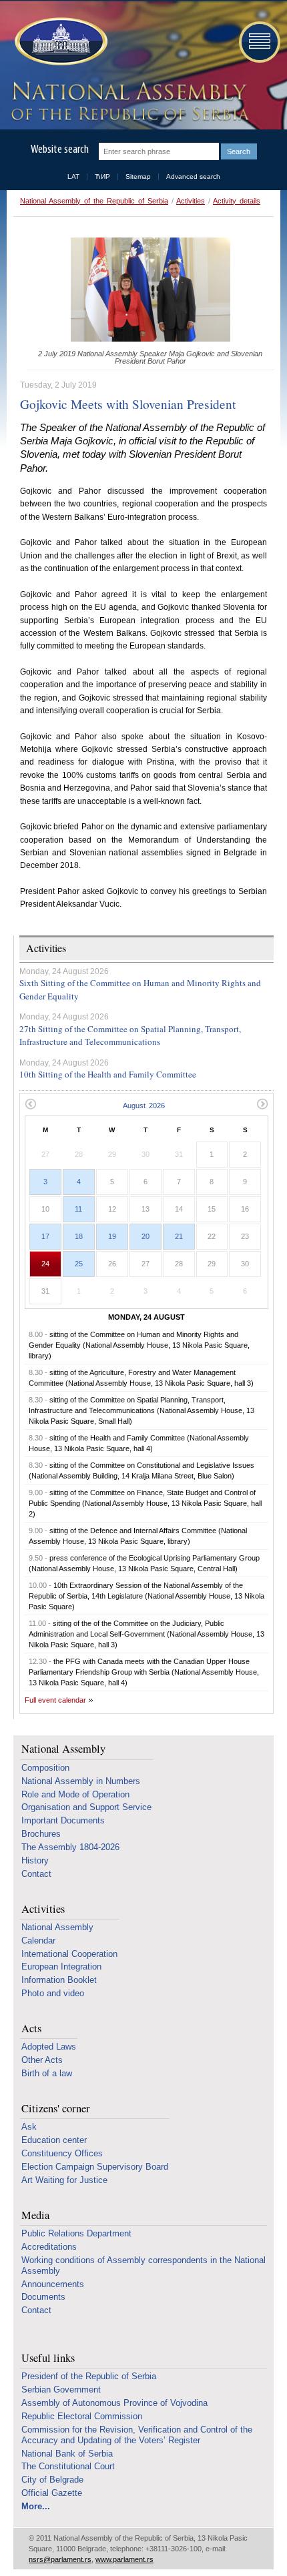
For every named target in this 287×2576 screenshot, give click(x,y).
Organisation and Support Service (86, 1807)
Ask (29, 2127)
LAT (73, 176)
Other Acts (42, 2060)
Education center (54, 2140)
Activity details (237, 201)
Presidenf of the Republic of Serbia (89, 2376)
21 (179, 1236)
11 (78, 1209)
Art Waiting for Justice (64, 2180)
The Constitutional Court (68, 2466)
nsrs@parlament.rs (60, 2559)
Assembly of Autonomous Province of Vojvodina (114, 2403)
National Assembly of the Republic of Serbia (94, 201)
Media (35, 2215)
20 (146, 1236)
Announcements (53, 2284)
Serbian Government (61, 2390)
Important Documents (63, 1820)
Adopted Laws (49, 2047)
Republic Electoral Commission (82, 2416)
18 (79, 1236)
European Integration (61, 1967)
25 (79, 1264)
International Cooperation (69, 1954)
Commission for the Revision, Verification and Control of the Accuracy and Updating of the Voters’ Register (137, 2435)
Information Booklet (59, 1980)
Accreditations (49, 2247)
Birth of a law (47, 2073)
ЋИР (102, 176)
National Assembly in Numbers (81, 1781)
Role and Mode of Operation (75, 1794)
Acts (31, 2029)
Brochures (41, 1834)
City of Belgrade (52, 2480)
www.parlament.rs (124, 2559)
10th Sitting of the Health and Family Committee (108, 1074)
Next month (263, 1104)
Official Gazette (52, 2493)
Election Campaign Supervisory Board (95, 2167)
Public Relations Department (76, 2233)
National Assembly (63, 1749)
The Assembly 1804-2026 (70, 1847)
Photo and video (53, 1993)
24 (45, 1264)
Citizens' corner (56, 2109)
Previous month (30, 1104)
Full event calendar (55, 1700)
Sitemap (138, 176)
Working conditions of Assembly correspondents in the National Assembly (143, 2265)
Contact (36, 1874)
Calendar (38, 1941)
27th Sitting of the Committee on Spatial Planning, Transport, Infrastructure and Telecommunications (130, 1035)
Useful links (48, 2358)
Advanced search (193, 176)
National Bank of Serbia (67, 2454)
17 (45, 1236)
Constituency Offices (62, 2153)
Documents (43, 2297)
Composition (45, 1768)
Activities (191, 201)
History (35, 1860)
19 (112, 1236)
